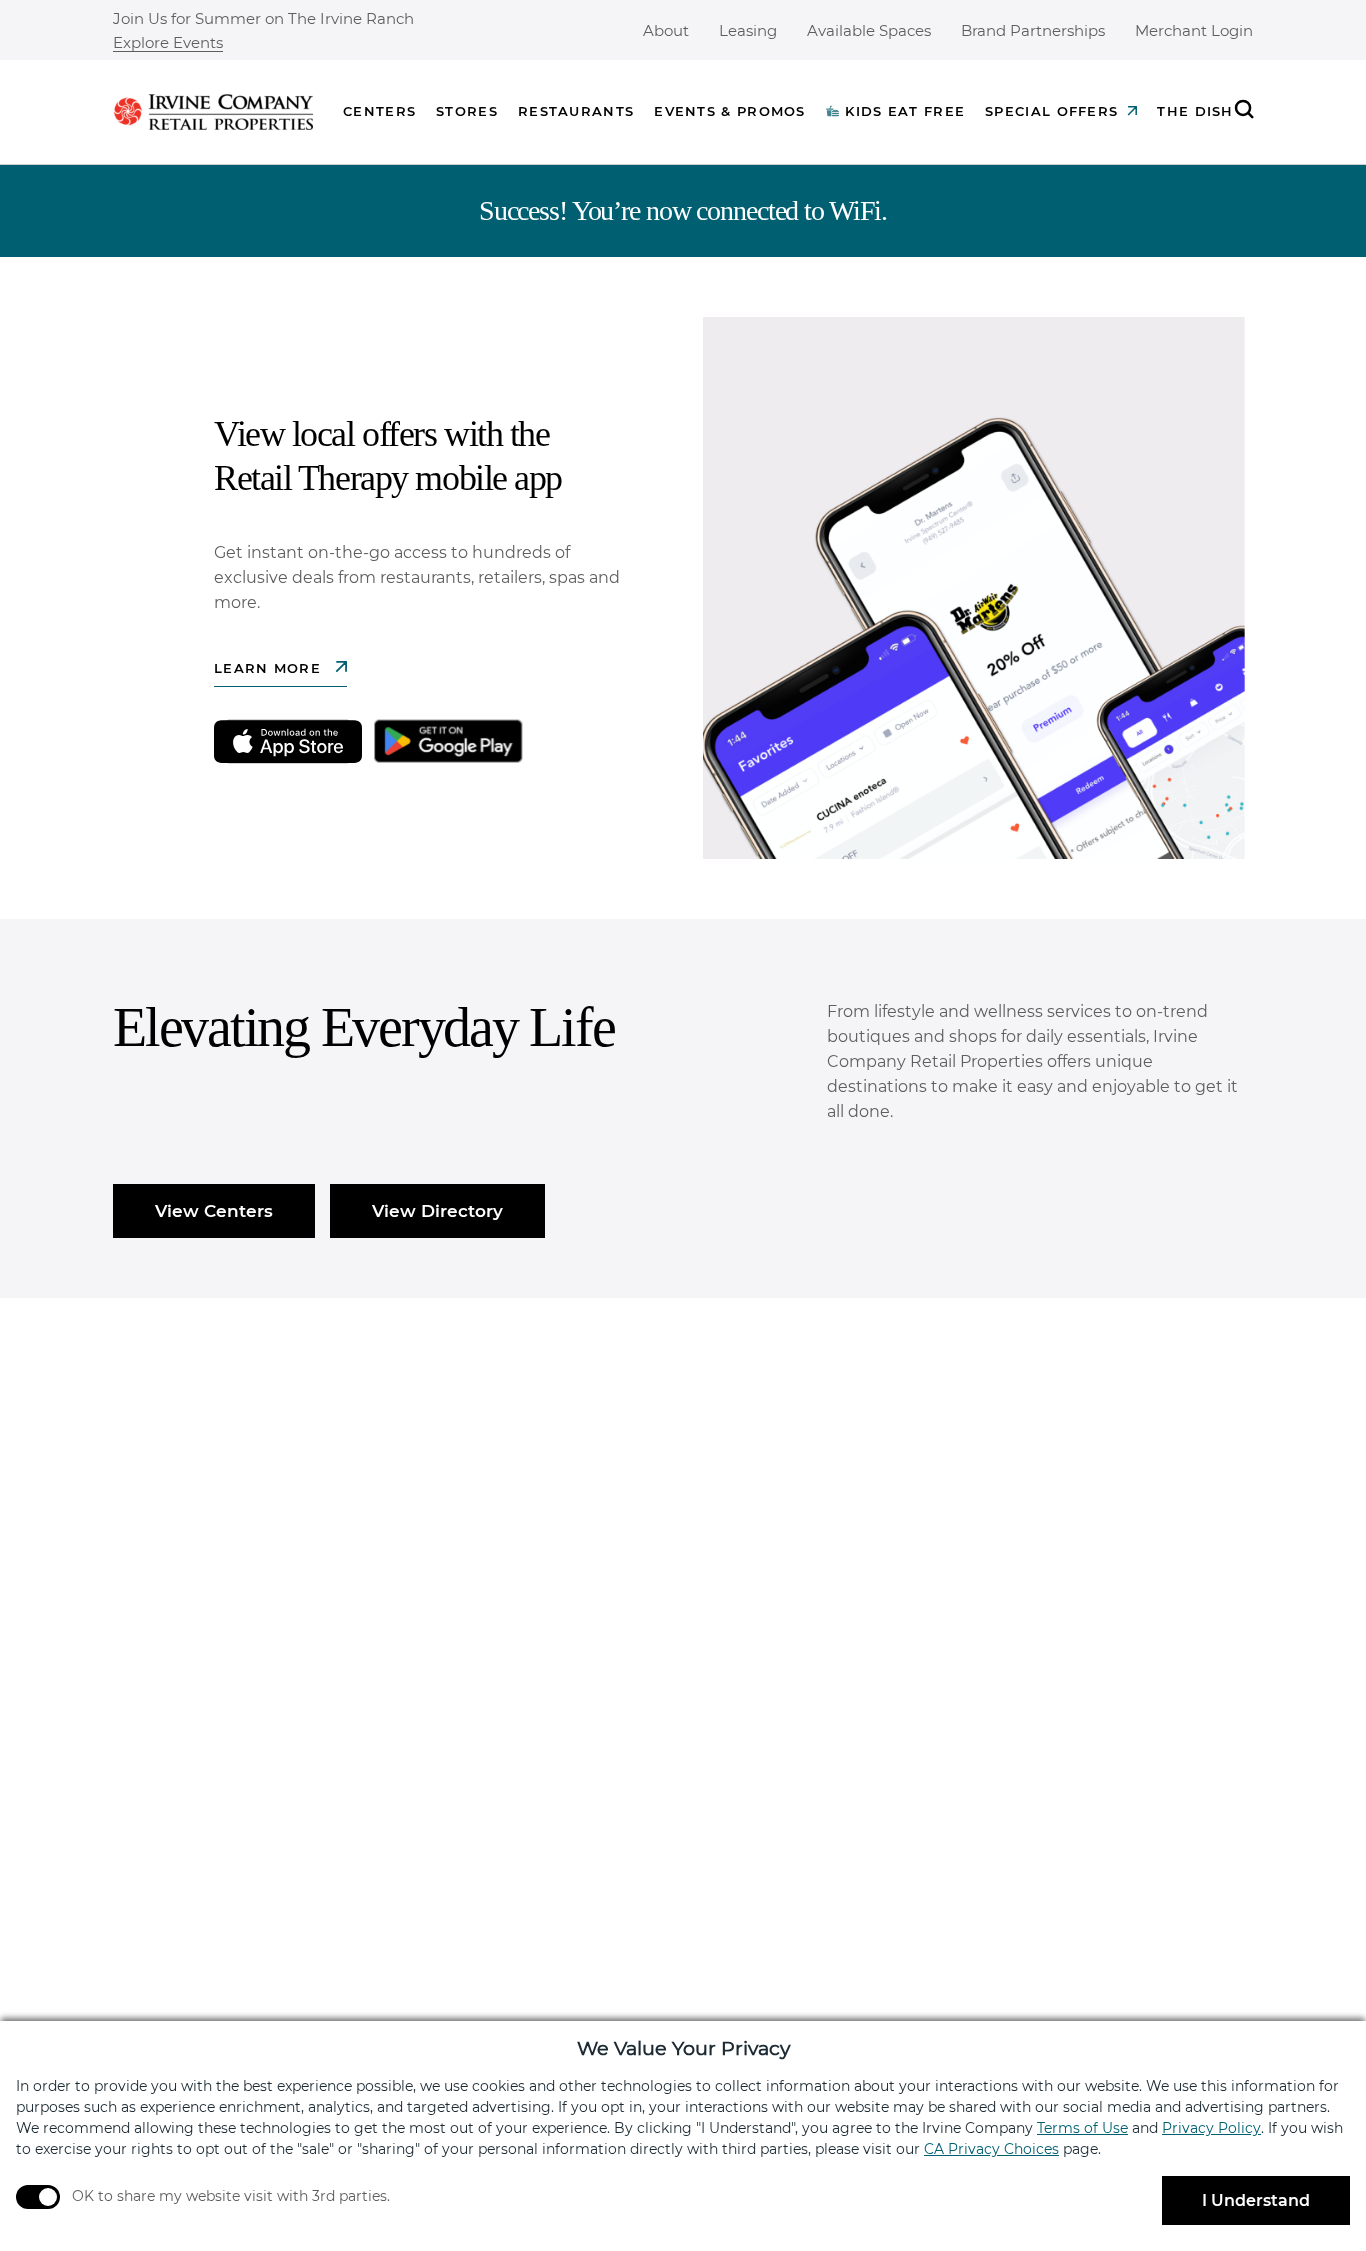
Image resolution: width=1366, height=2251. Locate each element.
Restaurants (576, 111)
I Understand (1256, 2200)
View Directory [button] (437, 1211)
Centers (379, 111)
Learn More (270, 668)
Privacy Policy (1211, 2128)
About (666, 30)
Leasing (748, 30)
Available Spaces (869, 30)
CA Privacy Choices (991, 2149)
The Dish (1195, 111)
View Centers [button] (214, 1211)
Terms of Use (1082, 2128)
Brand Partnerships (1033, 30)
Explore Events (168, 43)
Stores (467, 111)
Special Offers (1051, 111)
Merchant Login (1194, 30)
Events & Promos (730, 111)
